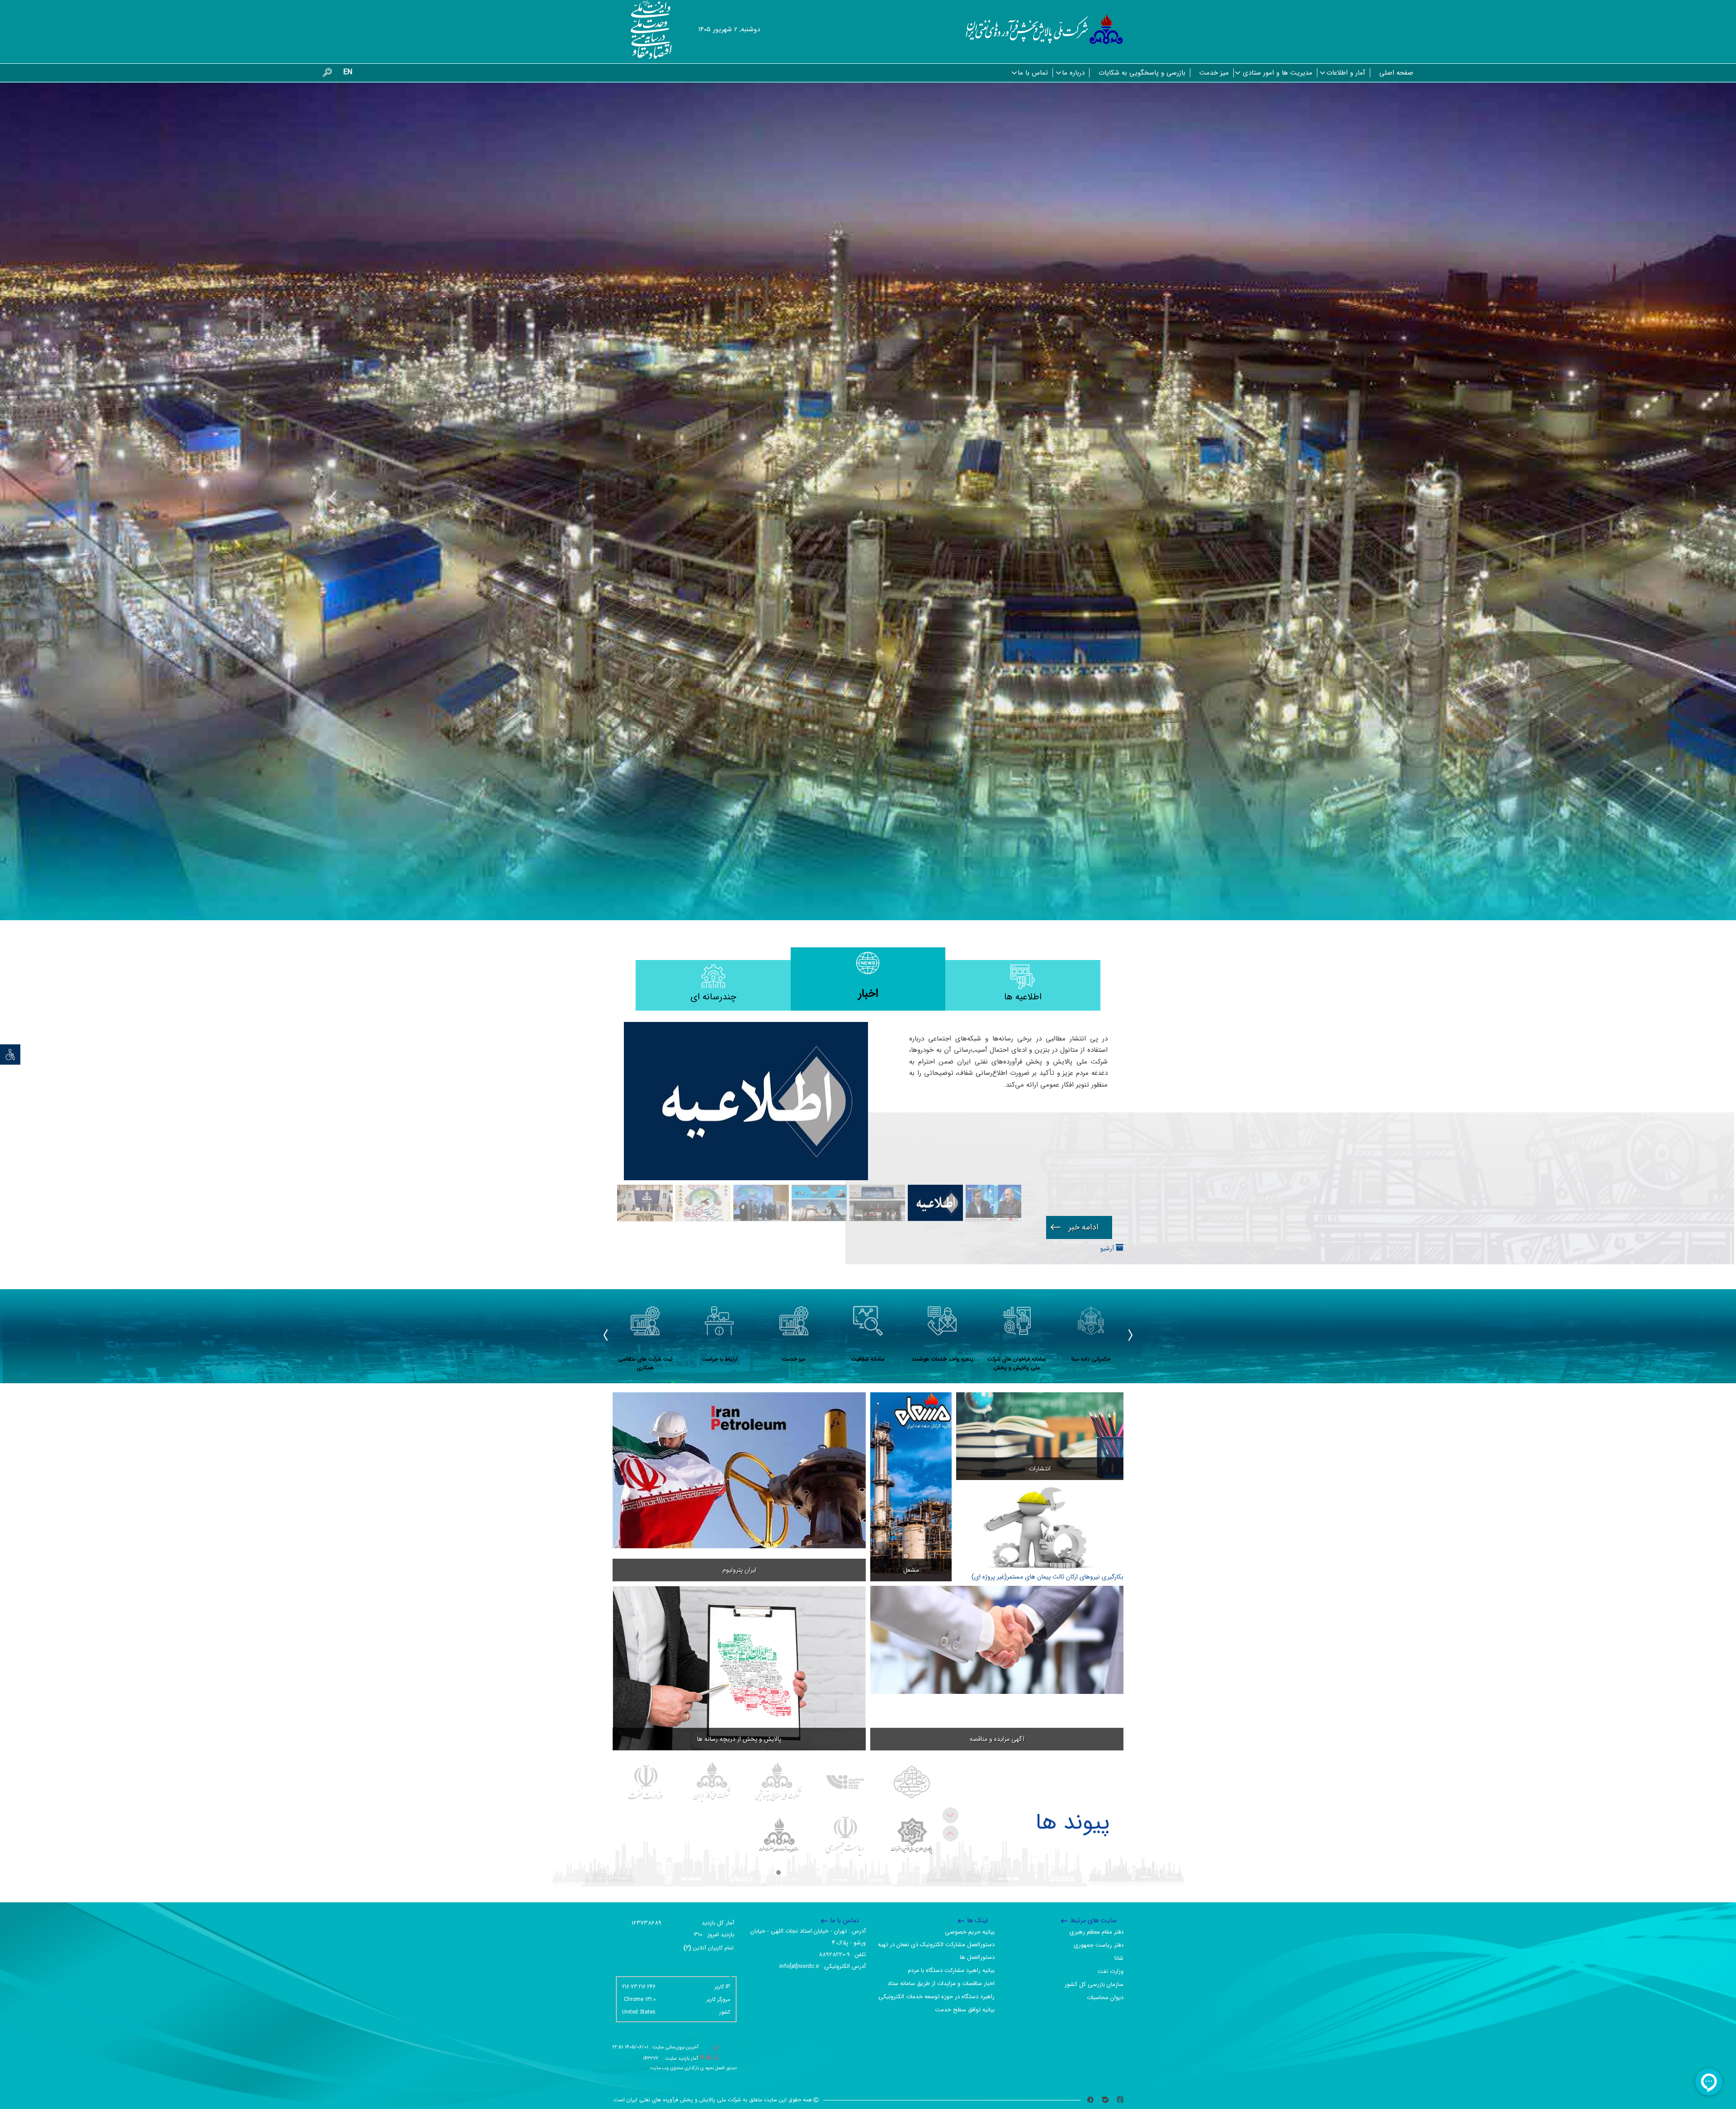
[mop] (646, 1782)
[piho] (779, 1836)
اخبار (868, 994)
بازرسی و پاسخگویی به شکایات (1142, 73)
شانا (1119, 1958)
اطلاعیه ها (1023, 997)
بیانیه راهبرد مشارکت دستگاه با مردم (951, 1970)
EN (348, 72)
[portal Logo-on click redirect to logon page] (1045, 29)
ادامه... (1079, 1227)
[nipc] (779, 1782)
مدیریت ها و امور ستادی (1278, 73)
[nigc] (712, 1782)
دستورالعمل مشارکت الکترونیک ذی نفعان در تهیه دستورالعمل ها (936, 1951)
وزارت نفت (1111, 1971)
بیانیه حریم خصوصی (970, 1932)
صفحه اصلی (1396, 73)
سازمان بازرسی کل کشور (1094, 1984)
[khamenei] (912, 1782)
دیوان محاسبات (1105, 1998)
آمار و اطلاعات (1346, 73)
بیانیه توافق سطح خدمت (965, 2010)
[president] (845, 1836)
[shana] (845, 1782)
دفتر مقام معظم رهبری (1097, 1932)
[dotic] (912, 1836)
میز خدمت (1214, 73)
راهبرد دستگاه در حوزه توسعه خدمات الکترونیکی (936, 1997)
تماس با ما (1033, 73)
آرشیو (1108, 1248)
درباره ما (1073, 73)
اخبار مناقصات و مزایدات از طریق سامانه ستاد (941, 1984)
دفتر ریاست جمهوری (1099, 1945)
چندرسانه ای (713, 997)
